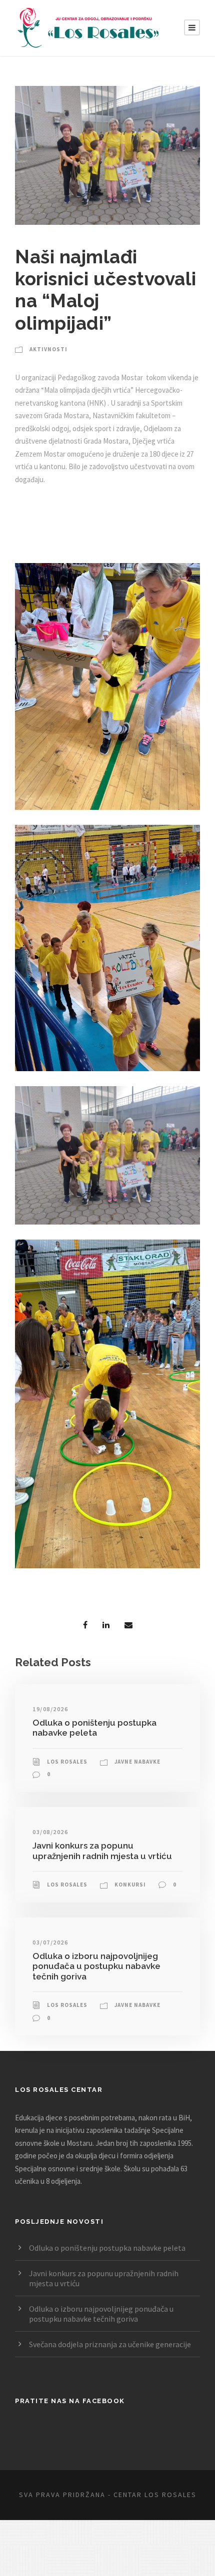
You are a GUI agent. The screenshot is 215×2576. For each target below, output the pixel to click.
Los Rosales (67, 1762)
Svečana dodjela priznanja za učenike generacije (110, 2344)
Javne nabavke (137, 1762)
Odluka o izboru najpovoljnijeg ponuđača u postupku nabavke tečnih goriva (96, 1966)
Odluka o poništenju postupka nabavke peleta (94, 1728)
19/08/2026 (50, 1709)
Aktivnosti (48, 349)
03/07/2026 (50, 1942)
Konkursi (130, 1885)
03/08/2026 (50, 1832)
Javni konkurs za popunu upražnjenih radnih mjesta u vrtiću (102, 1851)
